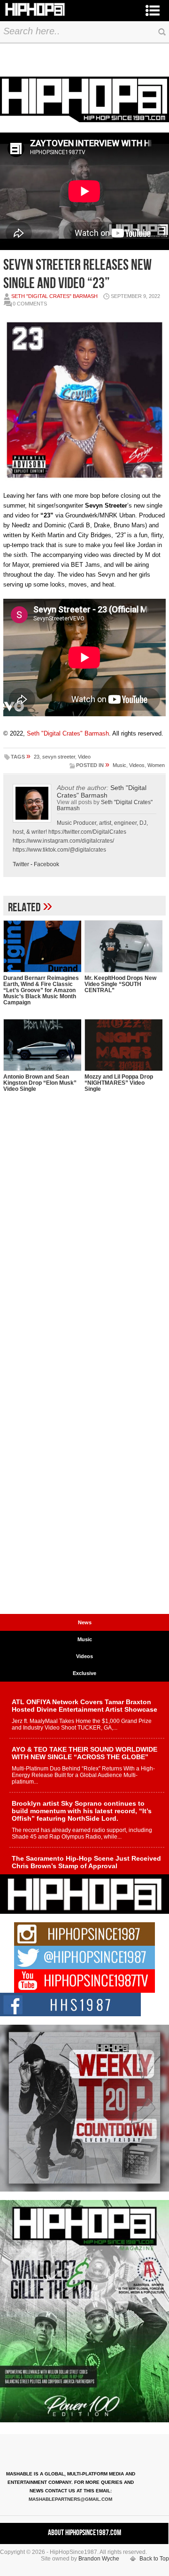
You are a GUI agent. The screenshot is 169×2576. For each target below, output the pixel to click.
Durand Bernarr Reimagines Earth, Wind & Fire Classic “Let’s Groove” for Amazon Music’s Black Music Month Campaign (41, 990)
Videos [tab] (84, 1656)
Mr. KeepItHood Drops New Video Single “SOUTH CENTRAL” (120, 984)
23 (37, 757)
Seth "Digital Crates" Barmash (54, 296)
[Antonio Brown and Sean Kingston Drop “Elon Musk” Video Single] (42, 1045)
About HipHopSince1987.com (84, 2533)
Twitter (21, 864)
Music (119, 765)
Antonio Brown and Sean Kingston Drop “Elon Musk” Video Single (40, 1083)
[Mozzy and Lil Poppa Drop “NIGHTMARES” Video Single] (123, 1045)
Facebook (46, 864)
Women (156, 765)
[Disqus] (84, 1246)
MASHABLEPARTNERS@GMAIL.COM (70, 2499)
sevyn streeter (59, 757)
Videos (137, 765)
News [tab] (85, 1622)
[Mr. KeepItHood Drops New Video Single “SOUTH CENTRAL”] (123, 946)
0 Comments (30, 304)
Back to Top (154, 2559)
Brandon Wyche (99, 2559)
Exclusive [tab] (84, 1673)
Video (84, 757)
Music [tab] (85, 1639)
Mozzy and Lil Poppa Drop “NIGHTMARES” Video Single (119, 1083)
